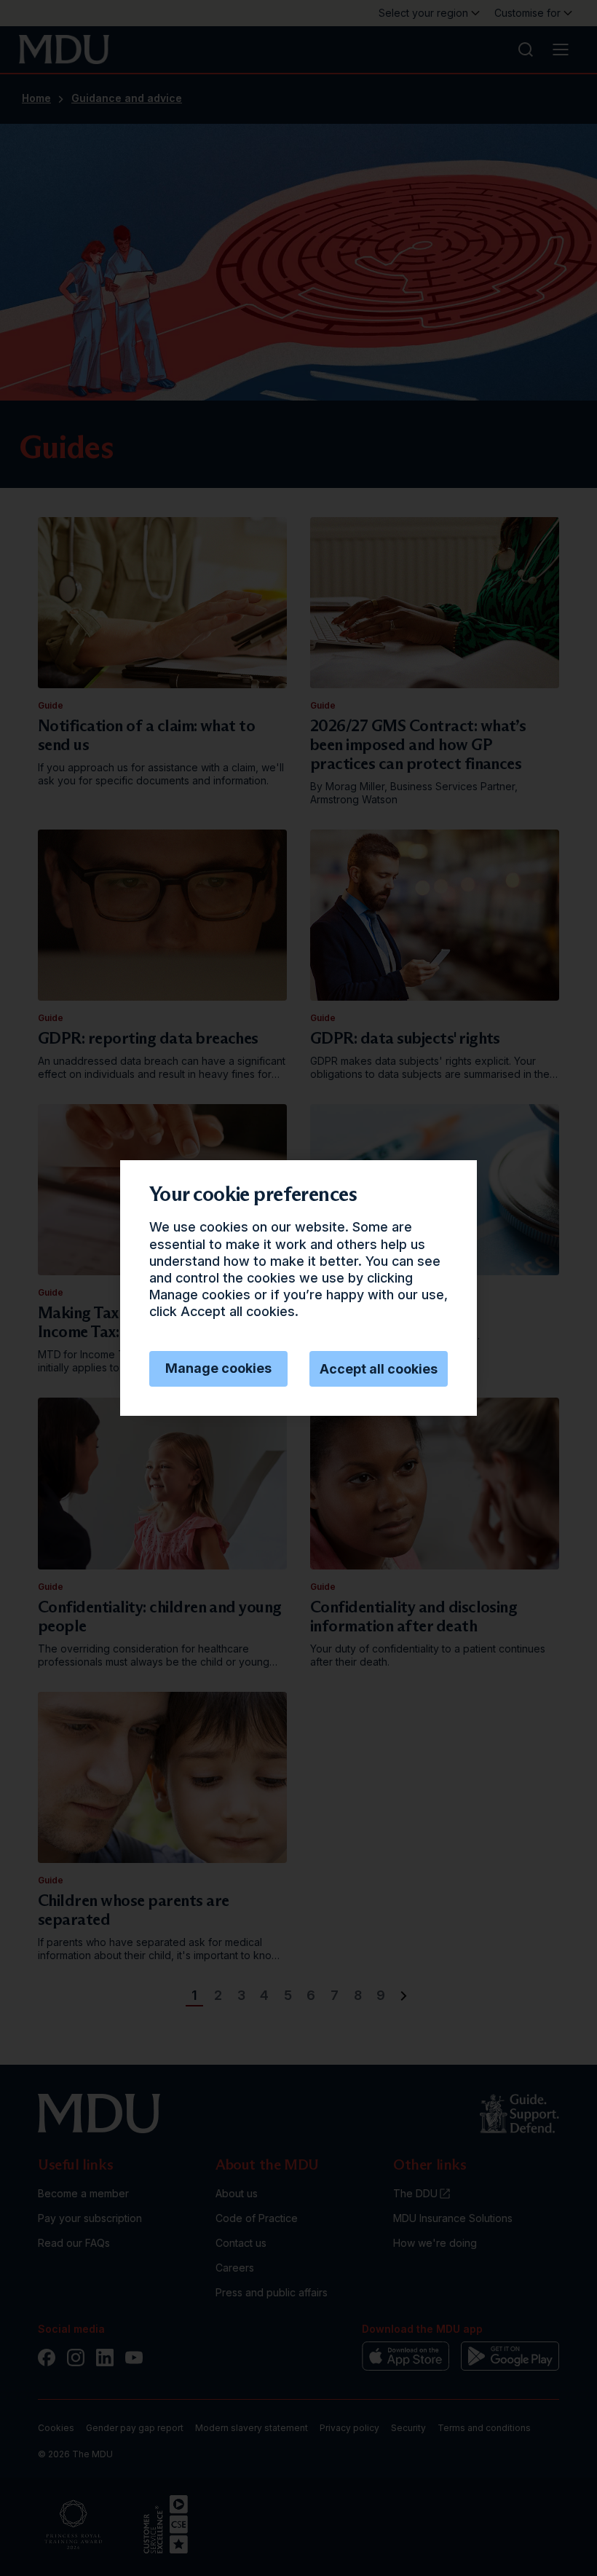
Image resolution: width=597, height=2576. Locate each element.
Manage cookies (218, 1368)
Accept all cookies (379, 1369)
